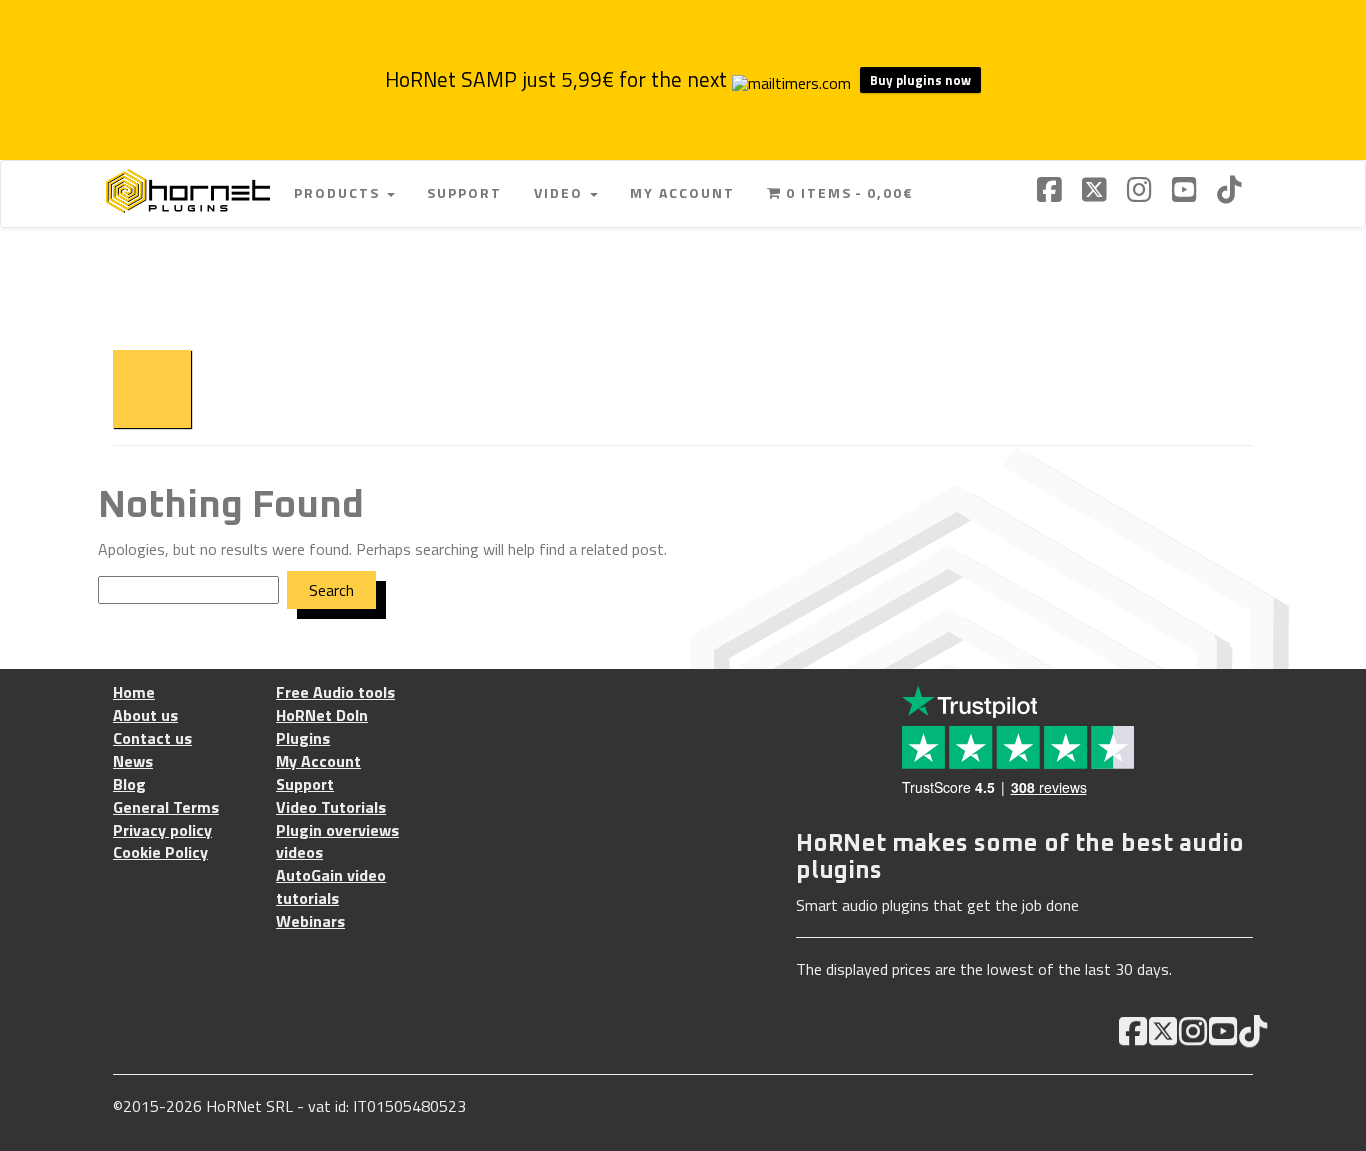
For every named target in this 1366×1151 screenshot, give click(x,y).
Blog (129, 784)
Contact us (152, 738)
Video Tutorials (331, 807)
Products (339, 192)
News (133, 761)
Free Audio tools (335, 692)
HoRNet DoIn (322, 715)
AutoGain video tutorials (331, 887)
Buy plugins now (920, 80)
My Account (682, 192)
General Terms (166, 807)
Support (464, 192)
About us (145, 715)
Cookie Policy (160, 852)
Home (134, 692)
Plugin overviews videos (337, 842)
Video (561, 192)
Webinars (310, 921)
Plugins (303, 738)
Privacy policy (162, 830)
